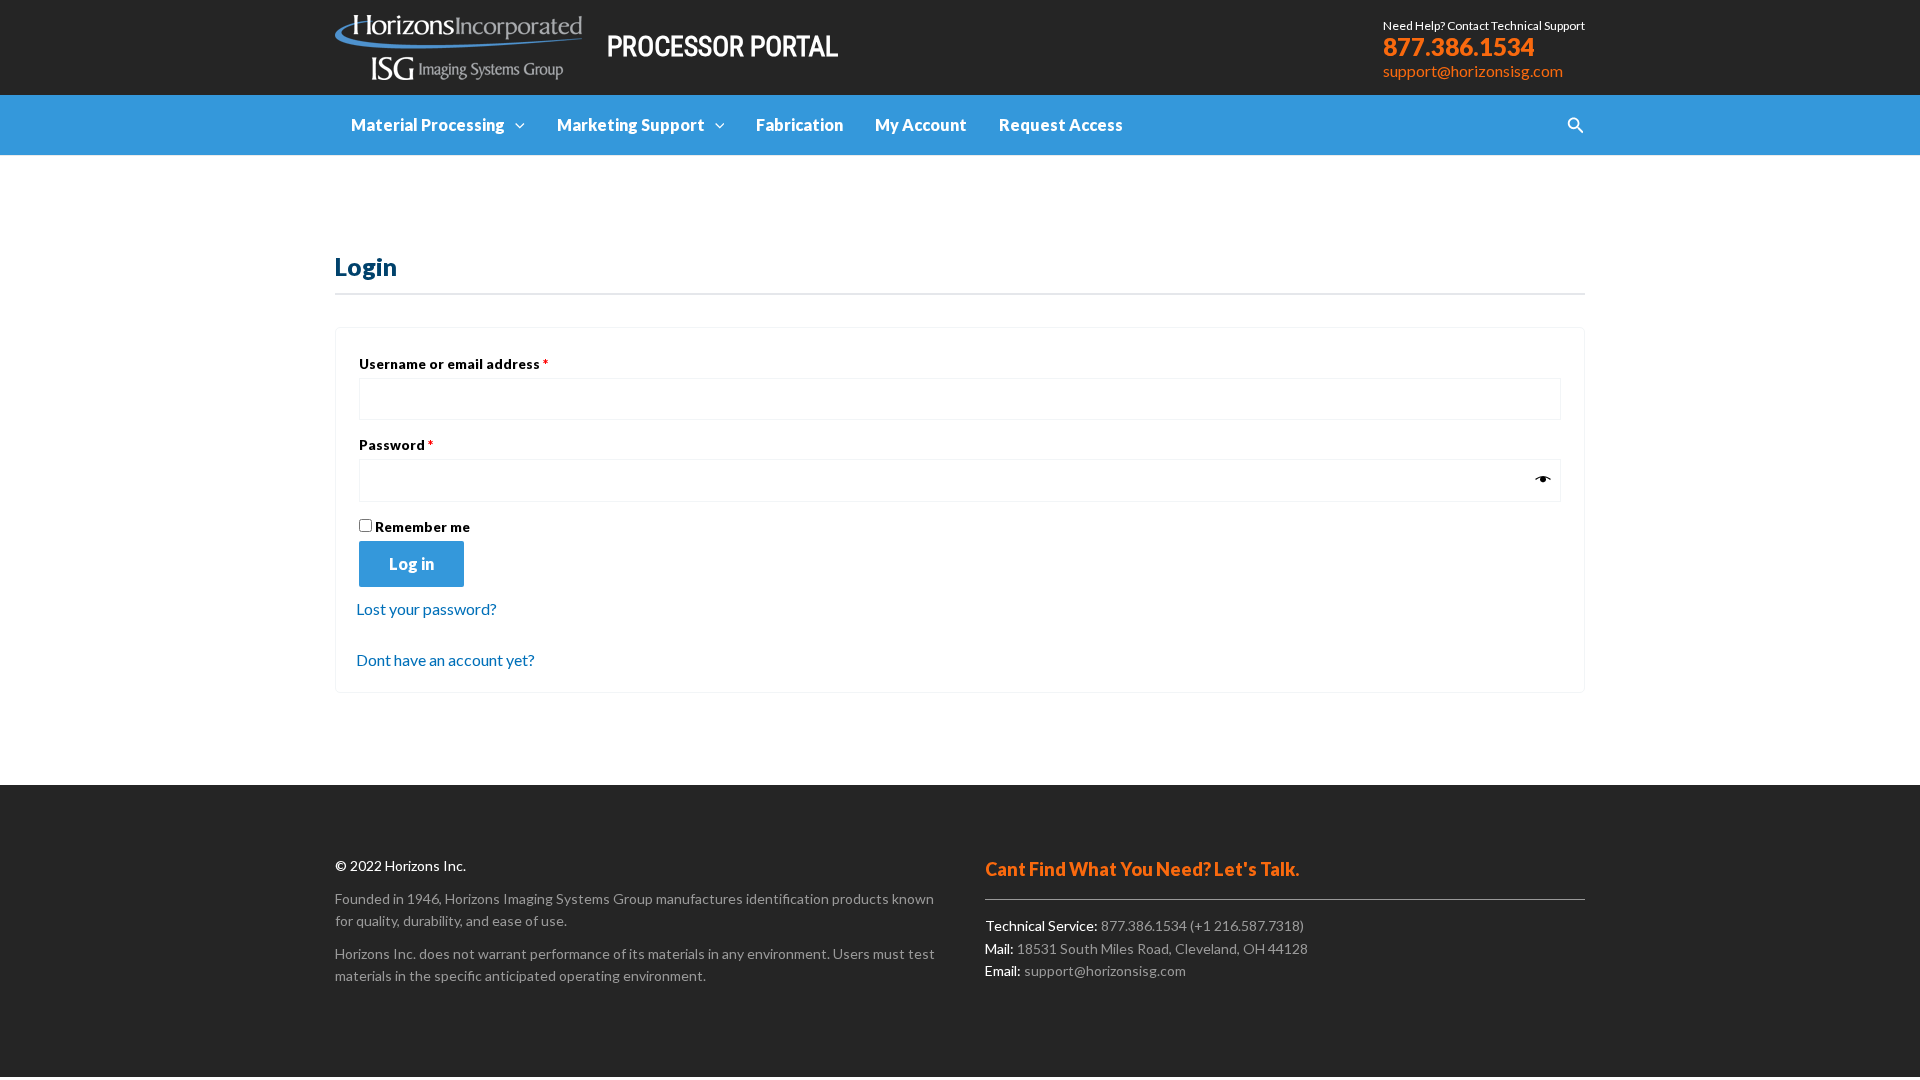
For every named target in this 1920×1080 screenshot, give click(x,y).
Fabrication (799, 124)
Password (426, 444)
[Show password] (1543, 480)
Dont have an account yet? (445, 659)
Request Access (1061, 124)
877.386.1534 (1459, 46)
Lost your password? (426, 608)
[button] (1576, 125)
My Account (921, 124)
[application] (515, 125)
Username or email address (483, 363)
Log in (411, 563)
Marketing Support (631, 124)
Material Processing (428, 124)
